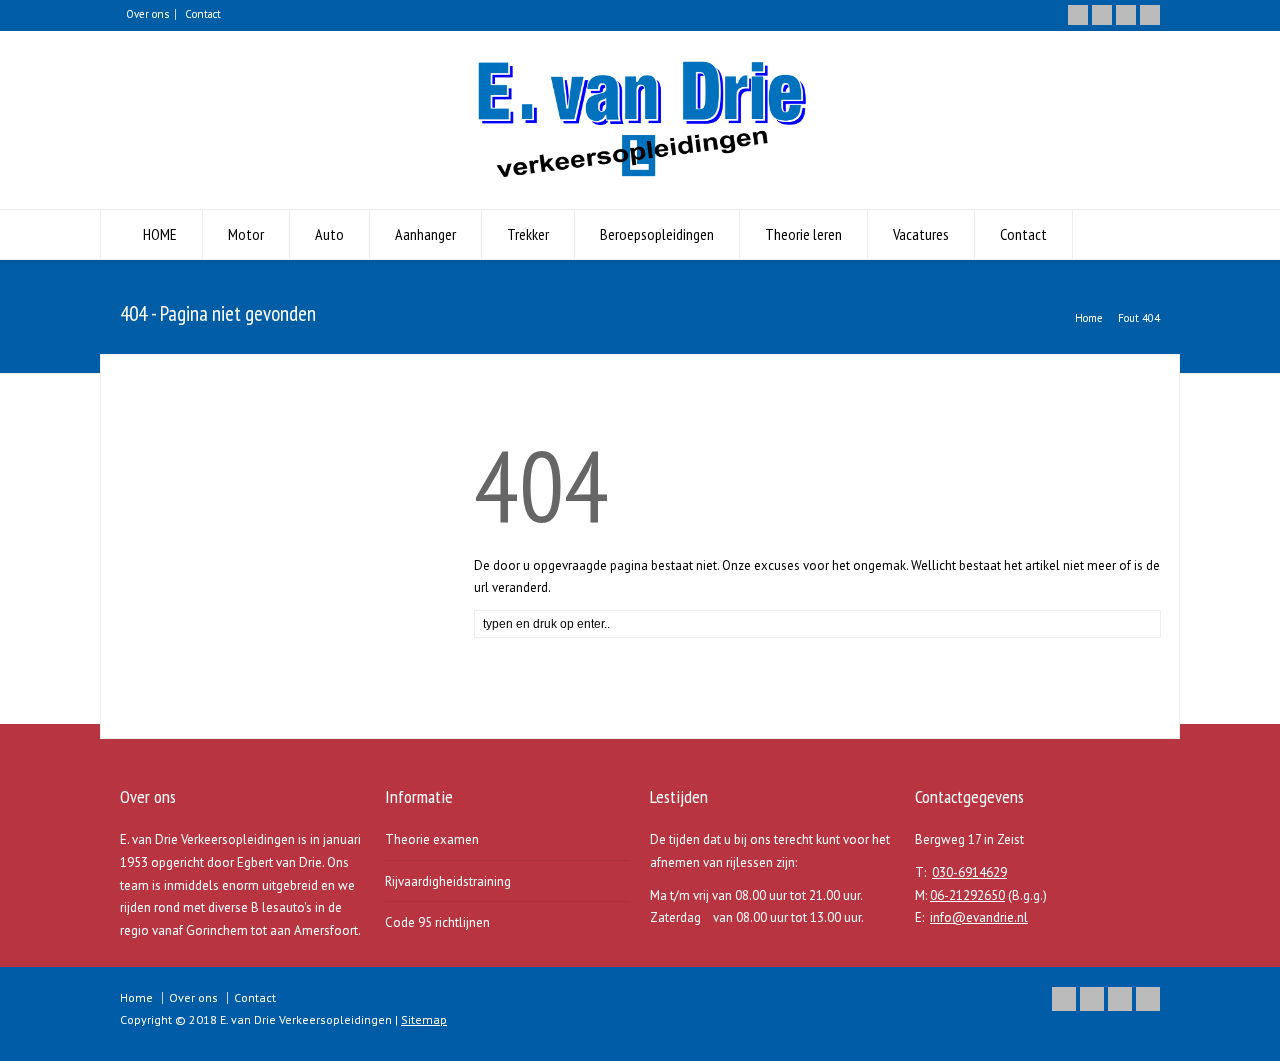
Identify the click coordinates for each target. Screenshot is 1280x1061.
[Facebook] (1102, 15)
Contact (203, 14)
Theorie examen (432, 839)
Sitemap (424, 1019)
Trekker (528, 234)
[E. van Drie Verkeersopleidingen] (639, 172)
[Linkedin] (1126, 15)
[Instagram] (1150, 15)
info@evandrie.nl (979, 917)
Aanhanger (425, 234)
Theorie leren (803, 234)
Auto (329, 234)
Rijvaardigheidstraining (448, 881)
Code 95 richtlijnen (437, 922)
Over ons (147, 14)
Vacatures (921, 234)
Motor (246, 234)
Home (136, 997)
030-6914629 (969, 872)
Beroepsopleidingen (657, 234)
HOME (160, 234)
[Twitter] (1078, 15)
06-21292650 (967, 895)
